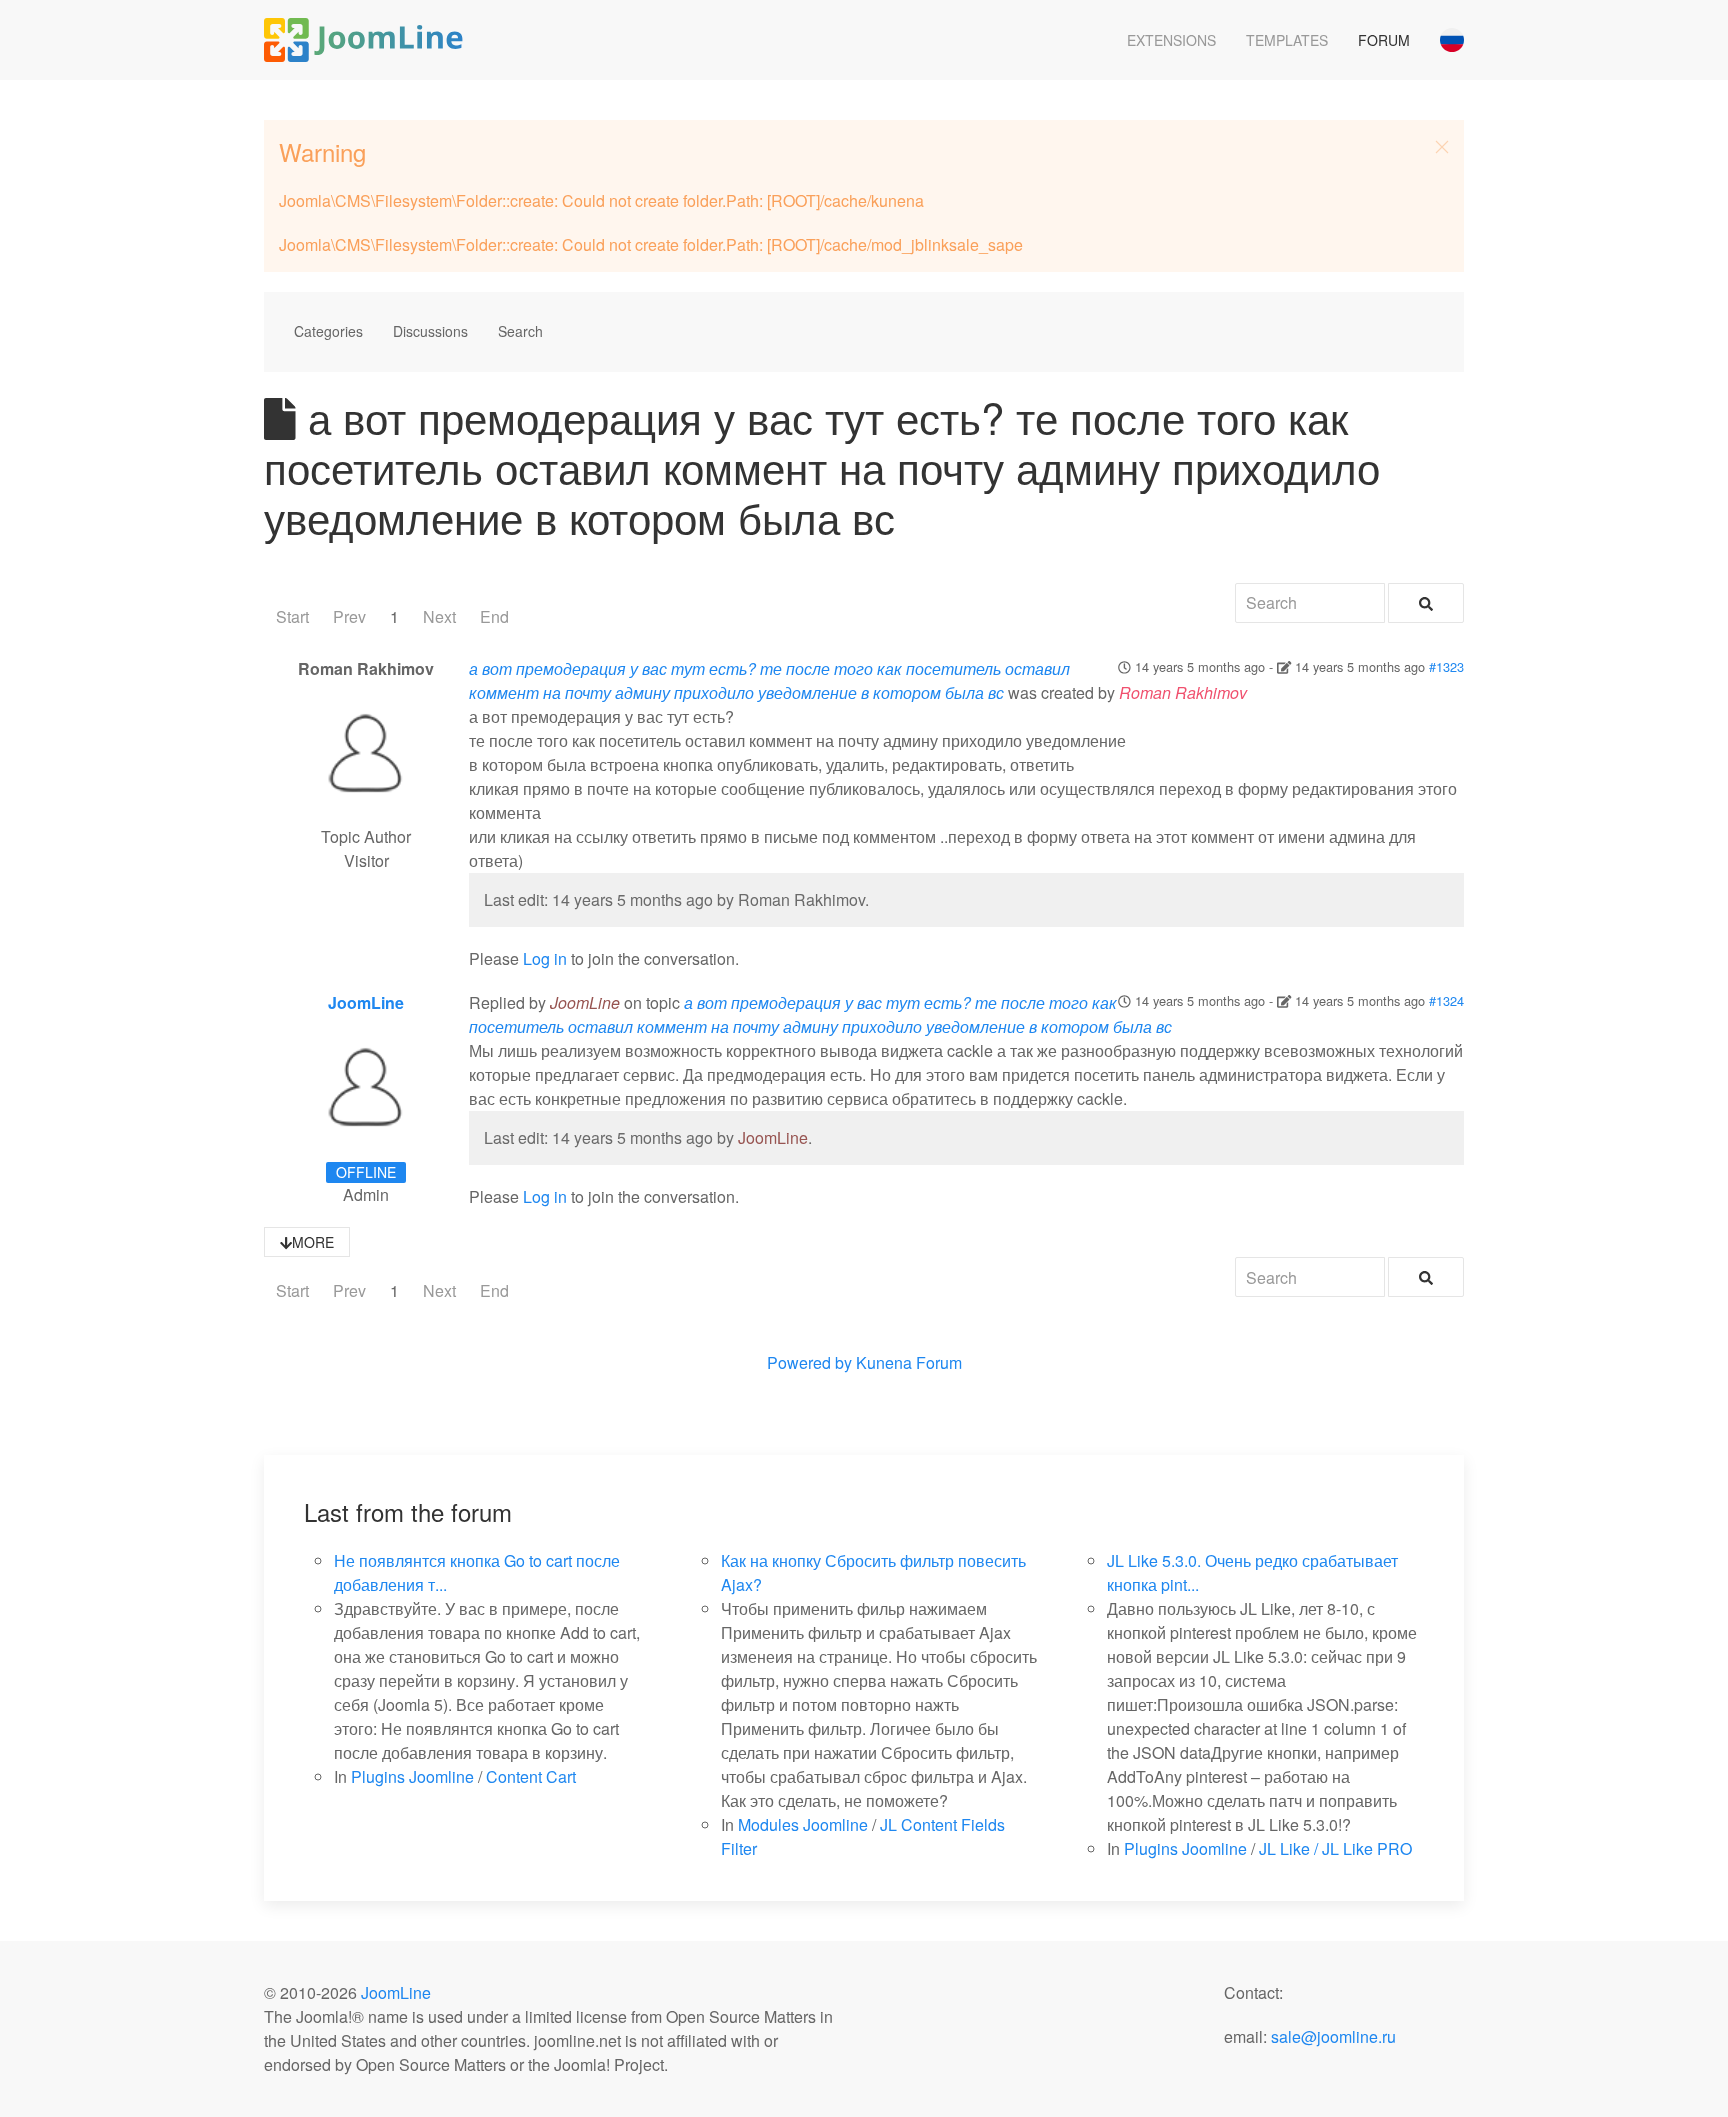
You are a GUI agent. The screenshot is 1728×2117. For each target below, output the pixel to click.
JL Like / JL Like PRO (1335, 1848)
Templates (1287, 40)
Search (520, 331)
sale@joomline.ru (1333, 2036)
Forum (1384, 40)
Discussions (430, 331)
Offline (366, 1172)
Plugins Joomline (412, 1776)
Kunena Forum (909, 1362)
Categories (328, 331)
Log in (545, 958)
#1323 (1446, 666)
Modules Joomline (803, 1824)
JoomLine (366, 1002)
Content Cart (531, 1776)
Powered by (809, 1362)
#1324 (1446, 1000)
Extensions (1171, 40)
